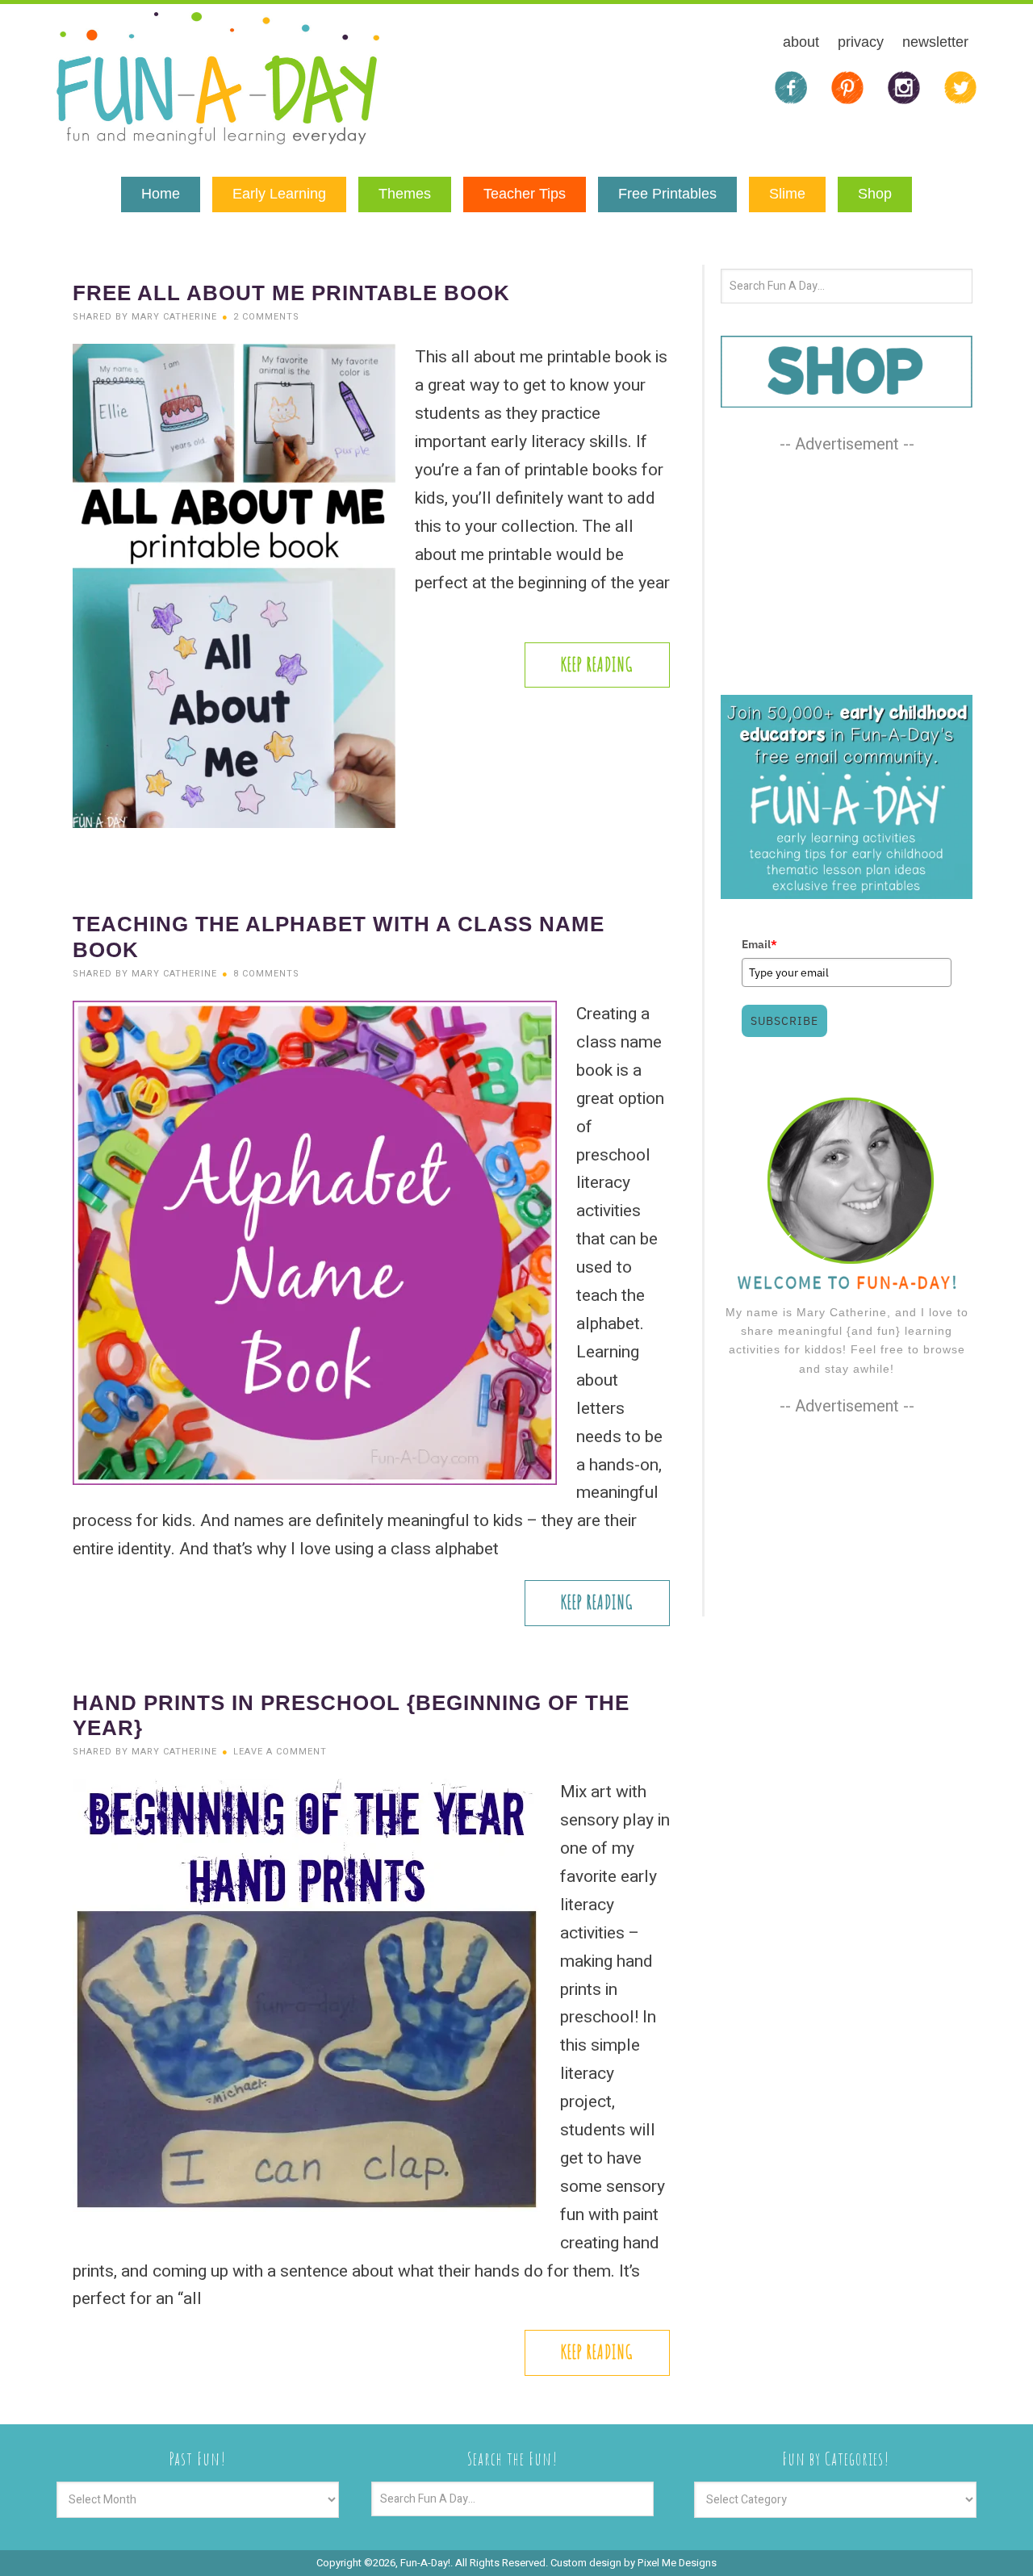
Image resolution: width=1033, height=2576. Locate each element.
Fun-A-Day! (218, 78)
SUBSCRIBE (784, 1021)
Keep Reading (597, 665)
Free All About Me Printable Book (291, 293)
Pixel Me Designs (677, 2563)
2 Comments (266, 317)
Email (759, 944)
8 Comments (266, 974)
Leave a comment (280, 1752)
